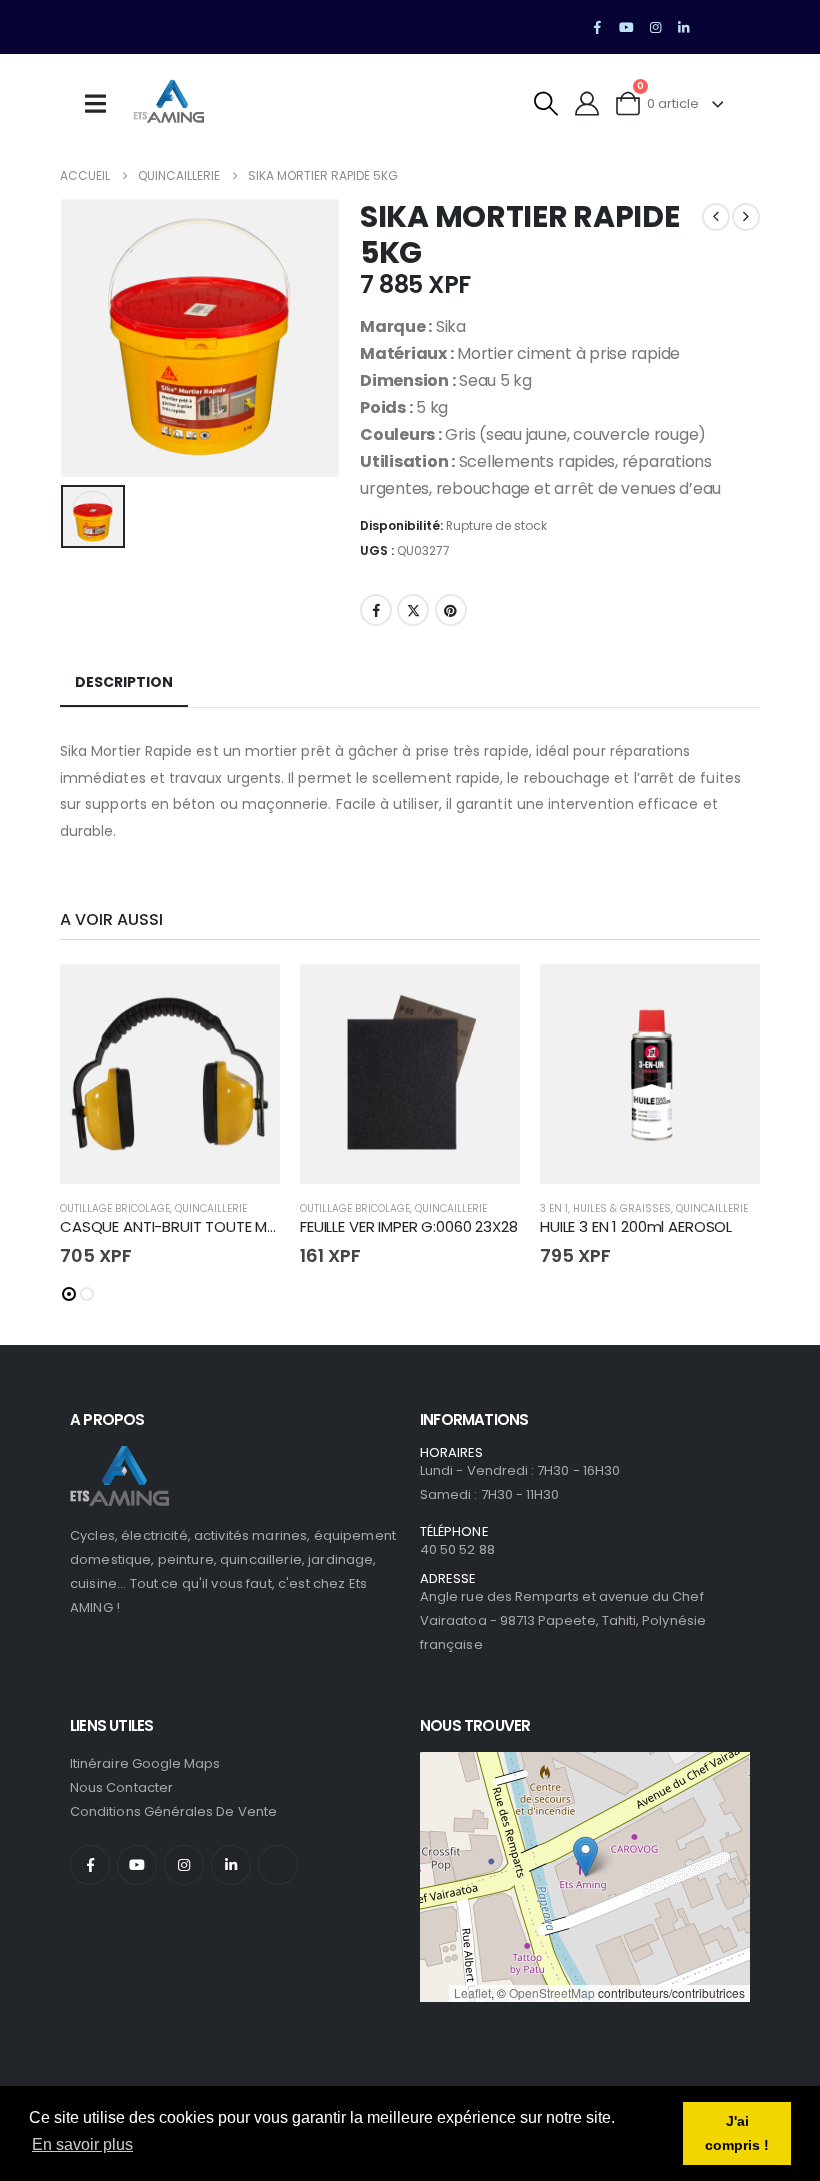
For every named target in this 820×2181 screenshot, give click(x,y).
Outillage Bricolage (115, 1208)
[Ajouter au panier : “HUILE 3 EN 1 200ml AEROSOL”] (727, 997)
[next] (746, 217)
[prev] (716, 217)
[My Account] (587, 103)
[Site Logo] (169, 104)
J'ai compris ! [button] (737, 2133)
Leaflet (472, 1992)
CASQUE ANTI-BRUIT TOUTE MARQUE (187, 1226)
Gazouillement (413, 610)
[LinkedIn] (684, 27)
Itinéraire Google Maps (145, 1763)
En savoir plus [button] (82, 2144)
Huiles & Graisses (622, 1208)
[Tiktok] (712, 27)
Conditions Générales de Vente (173, 1811)
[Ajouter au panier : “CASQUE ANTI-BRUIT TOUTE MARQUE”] (247, 997)
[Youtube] (627, 27)
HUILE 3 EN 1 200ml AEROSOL (636, 1226)
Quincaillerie (211, 1208)
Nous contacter (121, 1787)
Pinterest (451, 610)
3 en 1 (554, 1208)
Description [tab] (124, 682)
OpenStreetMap (552, 1992)
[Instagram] (655, 27)
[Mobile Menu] (102, 104)
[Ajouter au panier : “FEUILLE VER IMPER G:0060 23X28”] (487, 997)
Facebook (376, 610)
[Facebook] (598, 27)
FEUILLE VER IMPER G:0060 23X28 (409, 1226)
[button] (546, 103)
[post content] (170, 1074)
